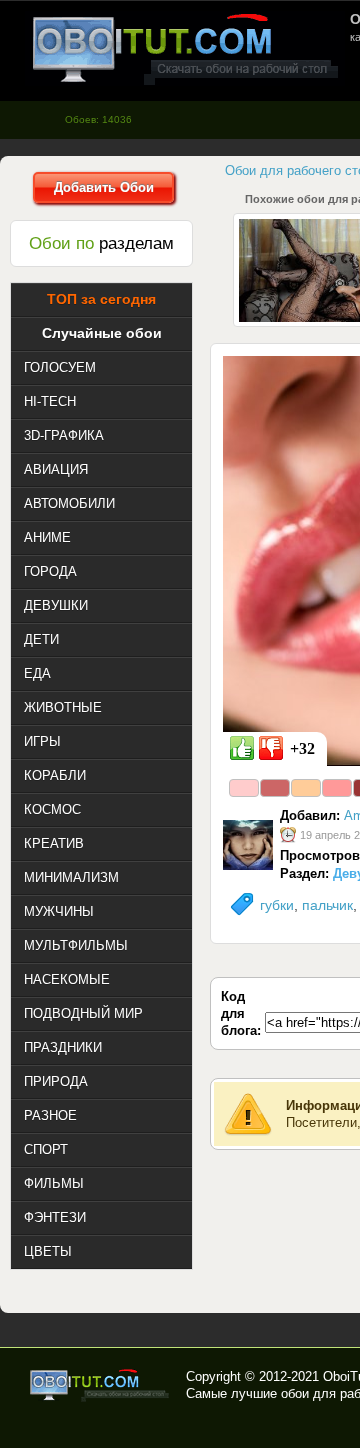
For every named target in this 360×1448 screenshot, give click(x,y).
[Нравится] (242, 748)
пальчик (327, 905)
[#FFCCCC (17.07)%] (244, 788)
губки (277, 905)
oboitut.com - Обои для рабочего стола (185, 48)
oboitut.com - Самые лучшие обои (100, 1385)
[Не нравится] (271, 748)
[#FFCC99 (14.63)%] (306, 788)
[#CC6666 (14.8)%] (275, 788)
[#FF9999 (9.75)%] (337, 788)
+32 (302, 748)
